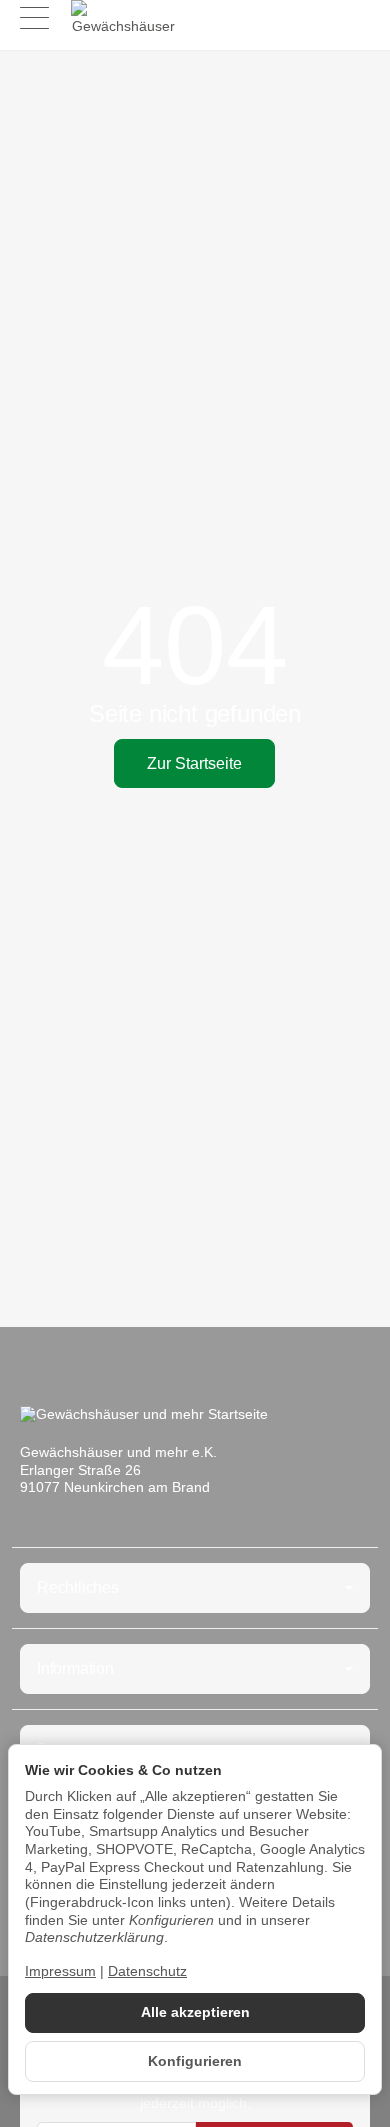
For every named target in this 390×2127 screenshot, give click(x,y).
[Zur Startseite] (123, 20)
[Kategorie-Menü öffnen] (34, 18)
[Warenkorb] (355, 20)
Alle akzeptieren (195, 2012)
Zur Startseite (194, 763)
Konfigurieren (195, 2061)
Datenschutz (147, 1971)
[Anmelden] (318, 20)
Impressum (60, 1971)
